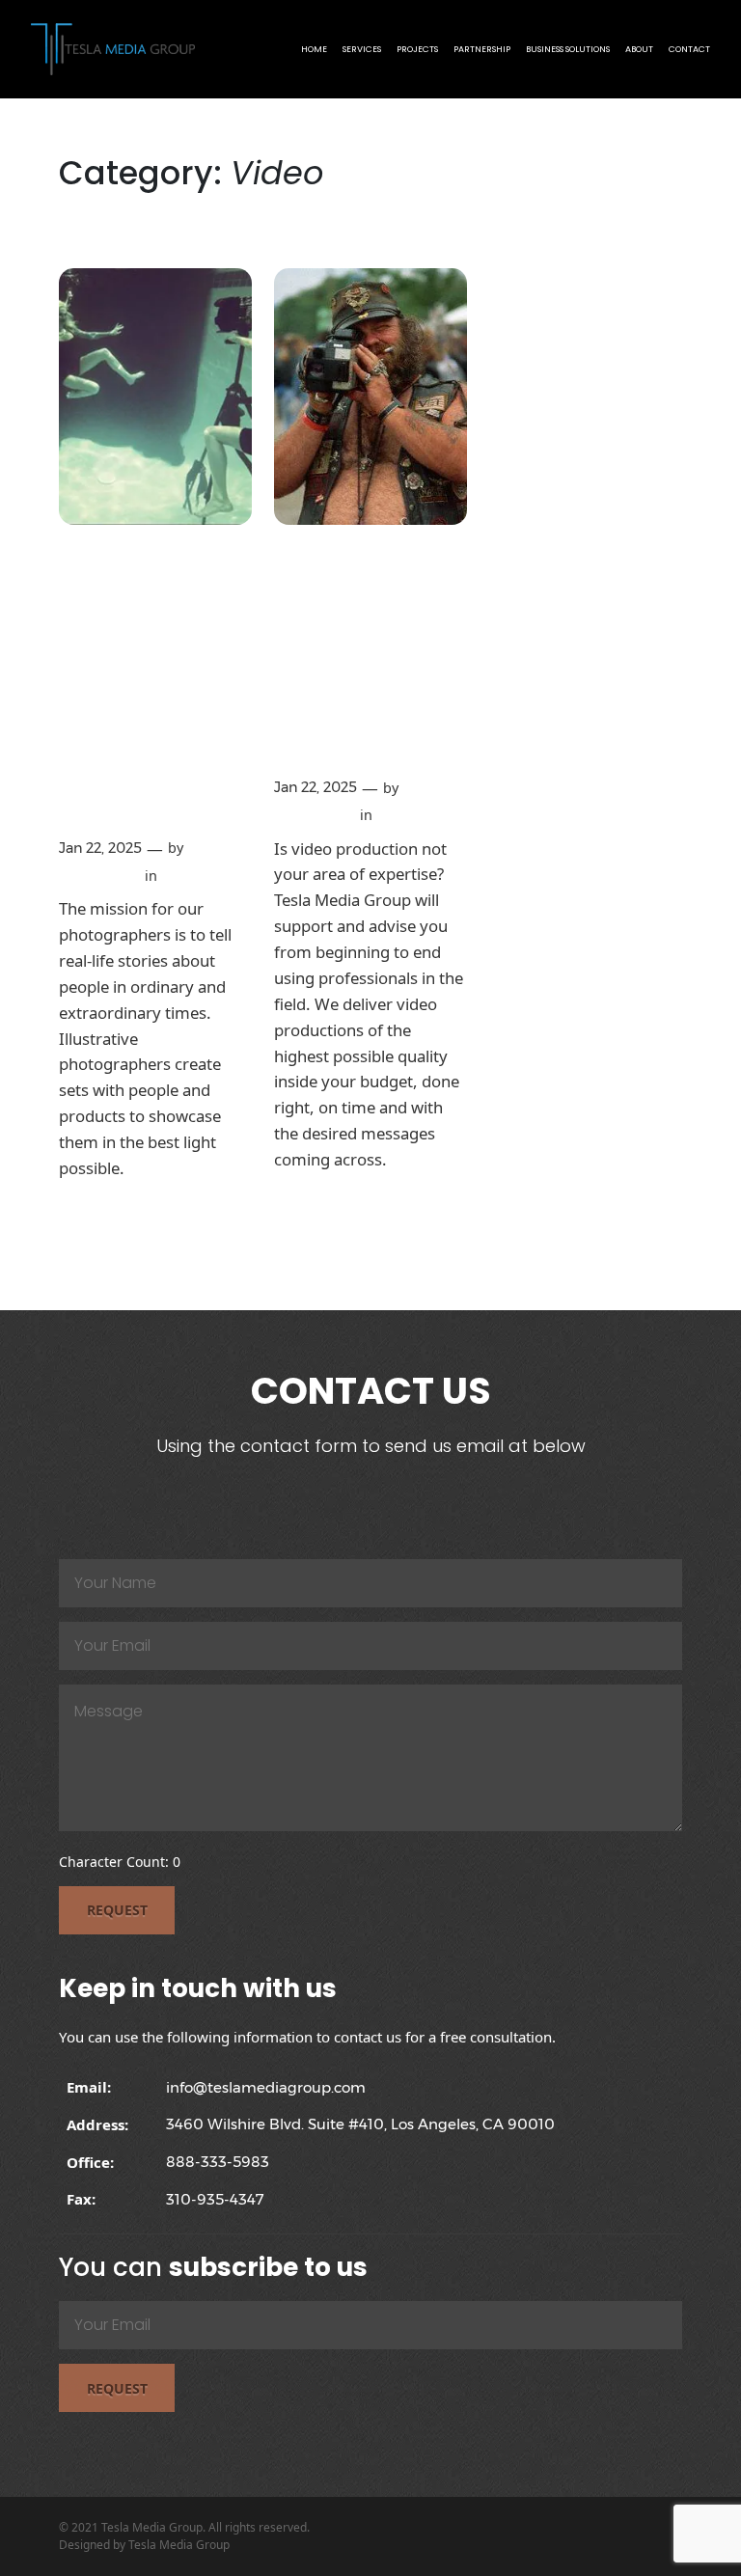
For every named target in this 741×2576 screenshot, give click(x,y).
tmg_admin (99, 876)
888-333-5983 (218, 2162)
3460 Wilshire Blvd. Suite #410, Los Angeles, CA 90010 (360, 2124)
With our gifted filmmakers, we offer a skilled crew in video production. (361, 660)
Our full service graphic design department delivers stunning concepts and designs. (153, 691)
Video (181, 876)
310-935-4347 (215, 2199)
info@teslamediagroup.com (266, 2087)
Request (117, 1910)
